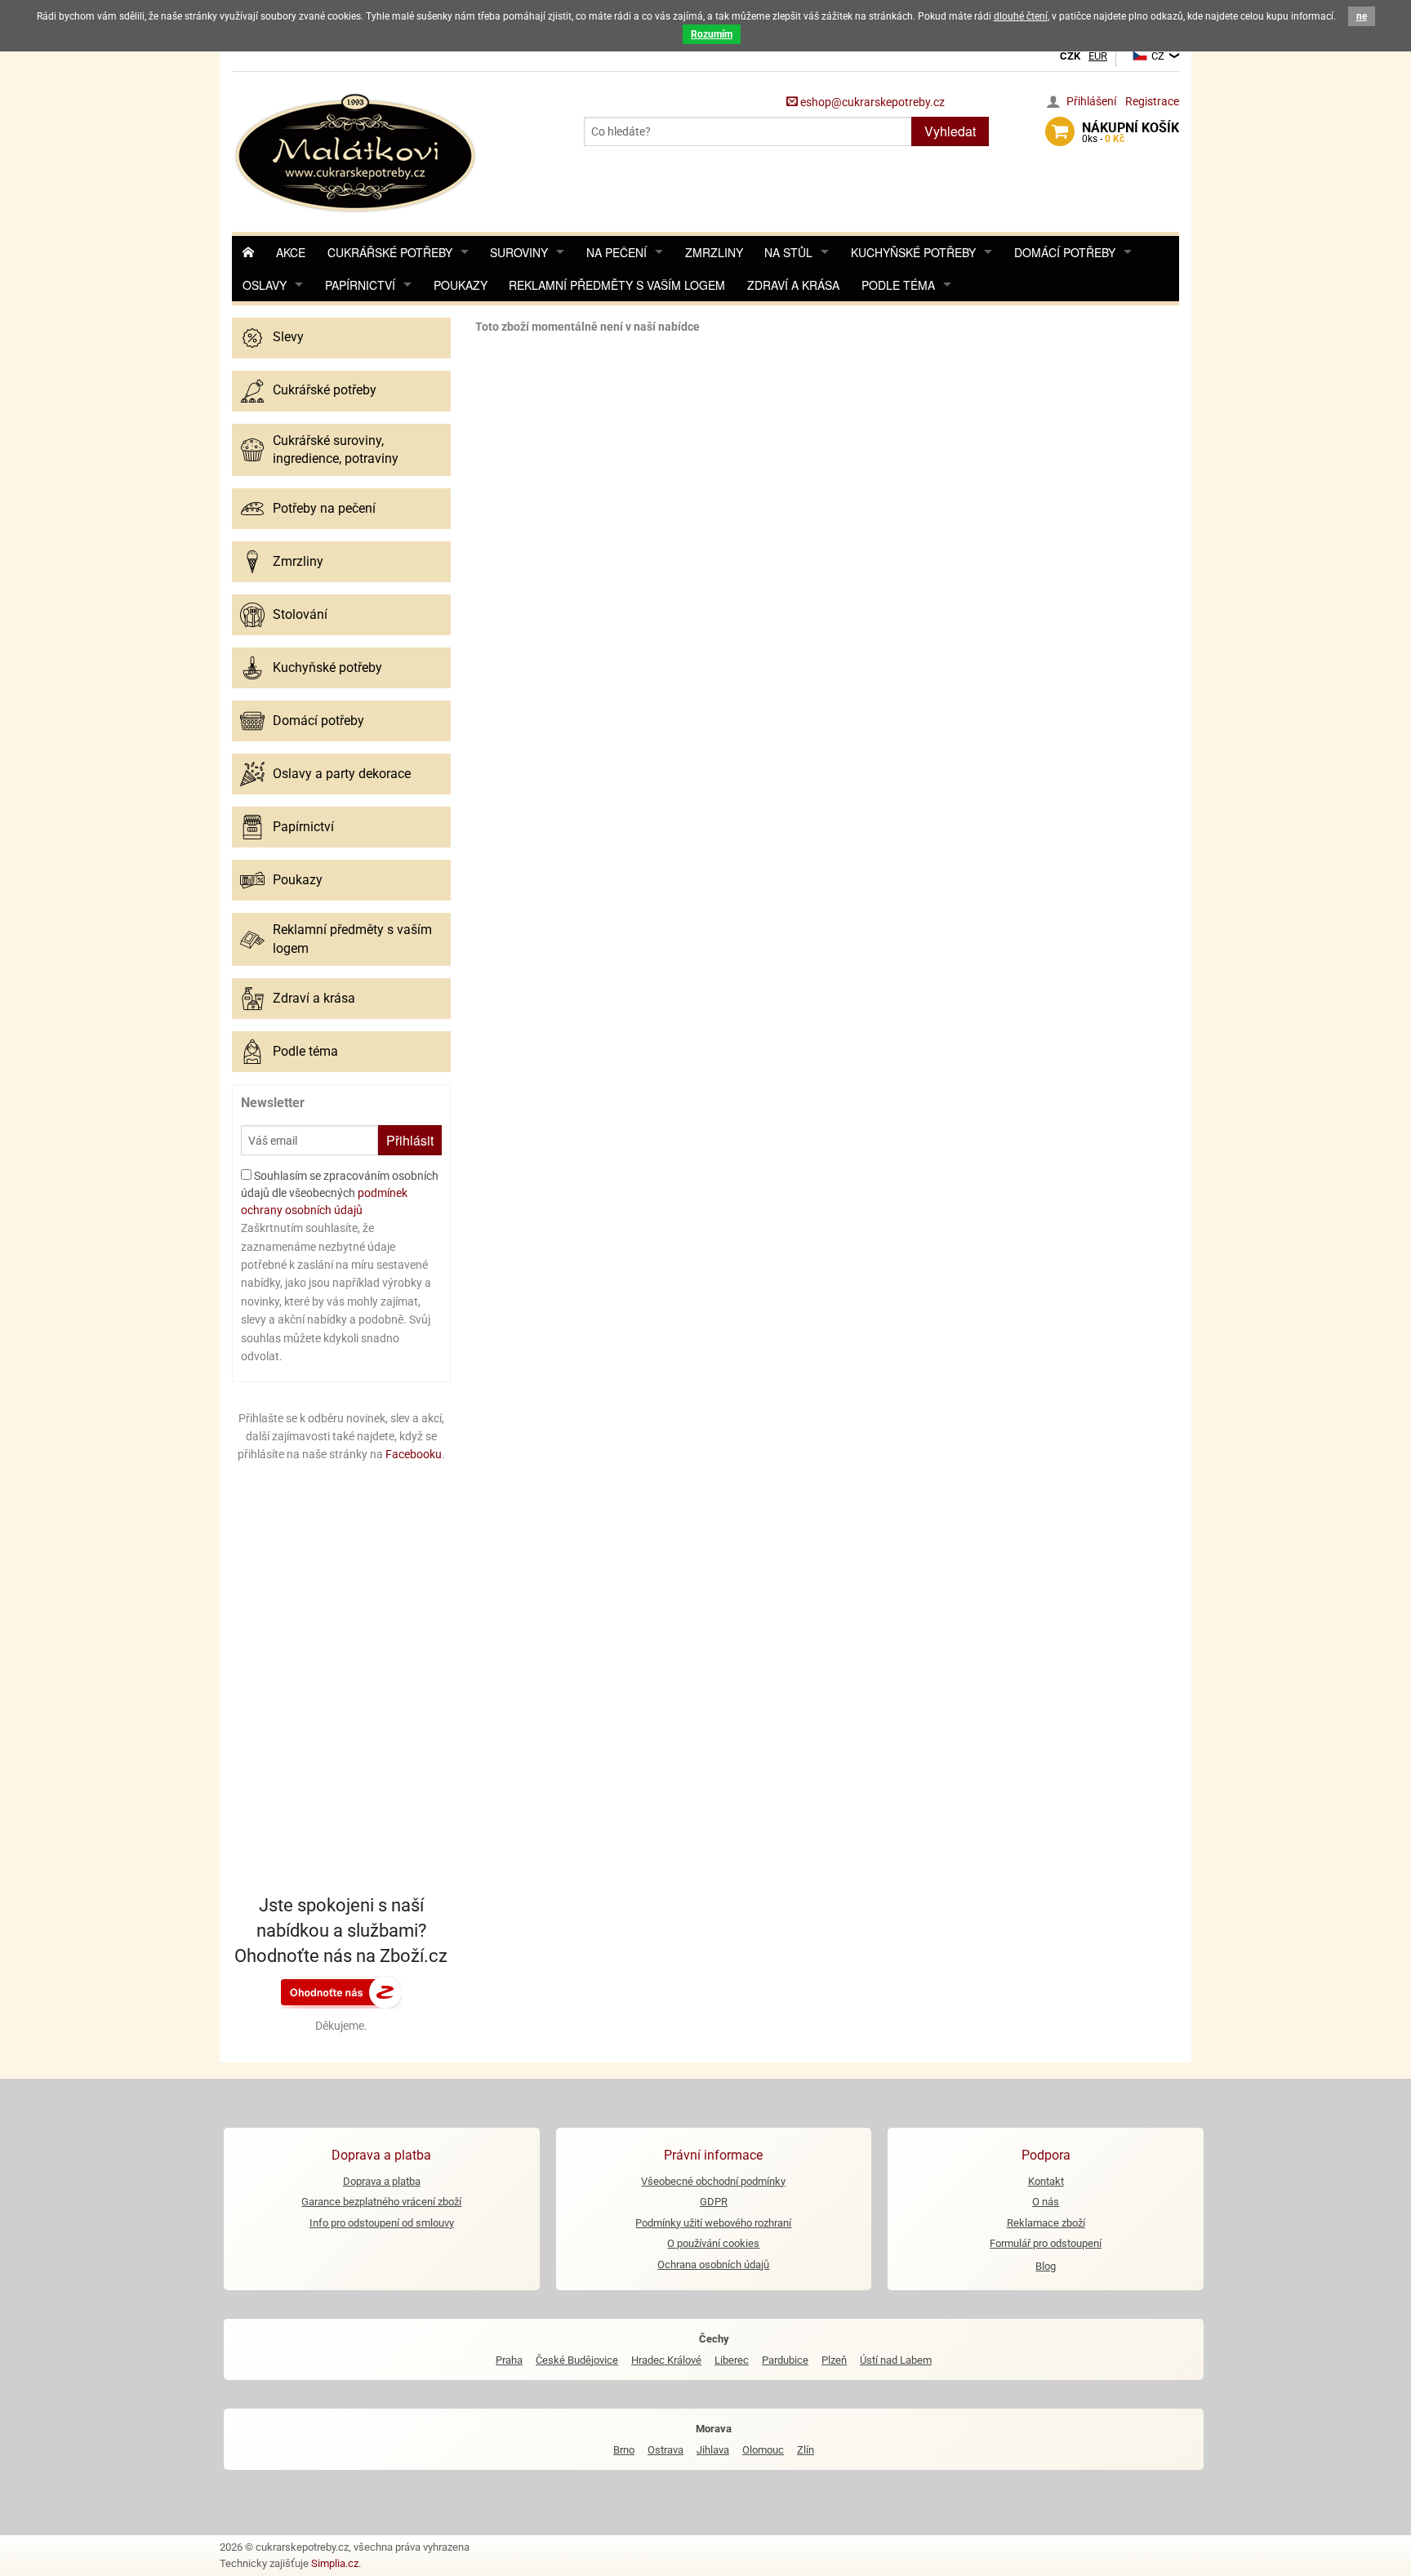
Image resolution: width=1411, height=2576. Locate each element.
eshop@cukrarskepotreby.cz (871, 102)
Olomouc (763, 2450)
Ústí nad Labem (896, 2360)
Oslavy (265, 285)
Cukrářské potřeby (390, 252)
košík (1131, 132)
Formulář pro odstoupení (1046, 2243)
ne (1362, 16)
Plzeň (834, 2360)
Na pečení (616, 252)
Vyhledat (950, 131)
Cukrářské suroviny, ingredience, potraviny (336, 449)
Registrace (1152, 101)
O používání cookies (713, 2243)
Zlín (806, 2450)
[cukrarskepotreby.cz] (357, 151)
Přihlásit (410, 1140)
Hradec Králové (666, 2360)
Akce (291, 252)
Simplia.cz (335, 2563)
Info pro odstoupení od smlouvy (382, 2223)
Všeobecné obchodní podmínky (713, 2181)
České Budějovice (577, 2360)
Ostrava (665, 2450)
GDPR (714, 2202)
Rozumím (712, 34)
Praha (509, 2360)
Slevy (288, 337)
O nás (1046, 2202)
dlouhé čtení (1021, 16)
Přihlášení (1091, 101)
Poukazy (461, 285)
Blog (1046, 2266)
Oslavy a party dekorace (342, 774)
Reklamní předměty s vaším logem (617, 285)
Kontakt (1046, 2181)
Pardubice (785, 2360)
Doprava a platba (382, 2181)
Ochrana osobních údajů (713, 2265)
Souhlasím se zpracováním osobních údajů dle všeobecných (340, 1193)
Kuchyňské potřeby (913, 252)
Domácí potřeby (1065, 252)
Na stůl (788, 252)
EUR (1098, 56)
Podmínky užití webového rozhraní (713, 2223)
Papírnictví (360, 285)
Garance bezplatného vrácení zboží (381, 2202)
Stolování (300, 614)
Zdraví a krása (793, 285)
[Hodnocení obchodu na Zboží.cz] (341, 1991)
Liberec (732, 2360)
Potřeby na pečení (324, 508)
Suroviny (519, 252)
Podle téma (898, 285)
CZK (1070, 56)
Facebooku (414, 1454)
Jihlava (713, 2450)
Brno (624, 2450)
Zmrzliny (714, 252)
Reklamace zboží (1046, 2223)
